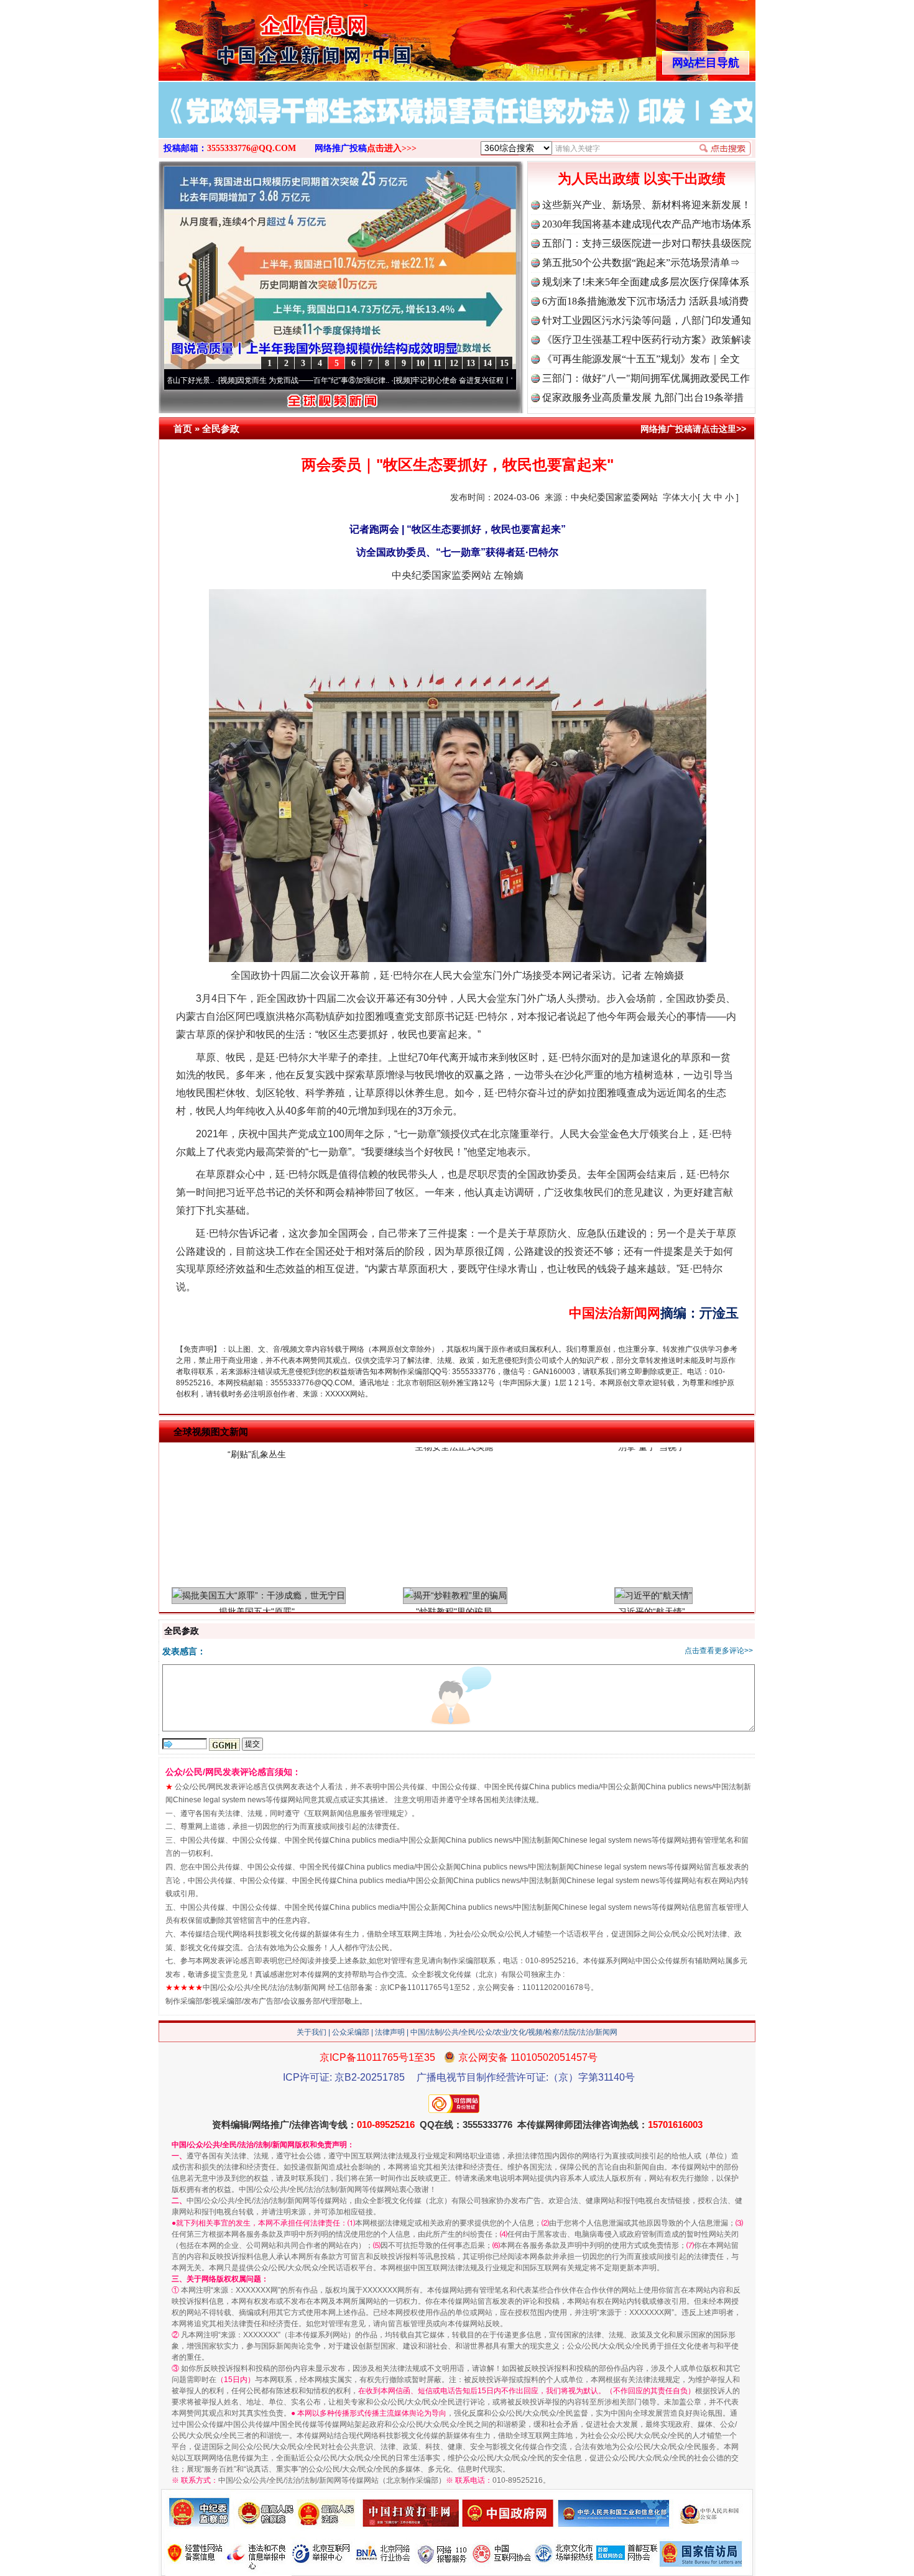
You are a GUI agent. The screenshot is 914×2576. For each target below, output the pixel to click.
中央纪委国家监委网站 (614, 497)
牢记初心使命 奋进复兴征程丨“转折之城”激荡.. (409, 380)
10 (420, 363)
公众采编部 (351, 2032)
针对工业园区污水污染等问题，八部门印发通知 (647, 320)
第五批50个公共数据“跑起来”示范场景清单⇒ (641, 263)
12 (454, 363)
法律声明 (390, 2032)
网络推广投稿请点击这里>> (693, 429)
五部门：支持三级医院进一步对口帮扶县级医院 (647, 243)
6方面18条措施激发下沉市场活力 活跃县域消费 (645, 301)
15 (504, 363)
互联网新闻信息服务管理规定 (356, 1813)
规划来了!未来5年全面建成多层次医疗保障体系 (646, 282)
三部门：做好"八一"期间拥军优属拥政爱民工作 (646, 378)
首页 (183, 429)
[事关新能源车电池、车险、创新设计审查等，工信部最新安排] (457, 123)
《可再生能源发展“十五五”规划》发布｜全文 (641, 359)
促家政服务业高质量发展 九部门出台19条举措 (643, 397)
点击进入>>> (392, 148)
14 (487, 363)
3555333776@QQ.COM (252, 148)
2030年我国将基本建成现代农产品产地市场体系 (647, 224)
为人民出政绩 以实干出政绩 (642, 179)
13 (471, 363)
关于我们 (312, 2032)
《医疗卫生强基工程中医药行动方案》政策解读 (647, 340)
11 (437, 363)
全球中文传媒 (261, 36)
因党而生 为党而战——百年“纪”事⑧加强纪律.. (233, 380)
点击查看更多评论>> (719, 1651)
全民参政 (221, 429)
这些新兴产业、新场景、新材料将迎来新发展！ (647, 205)
